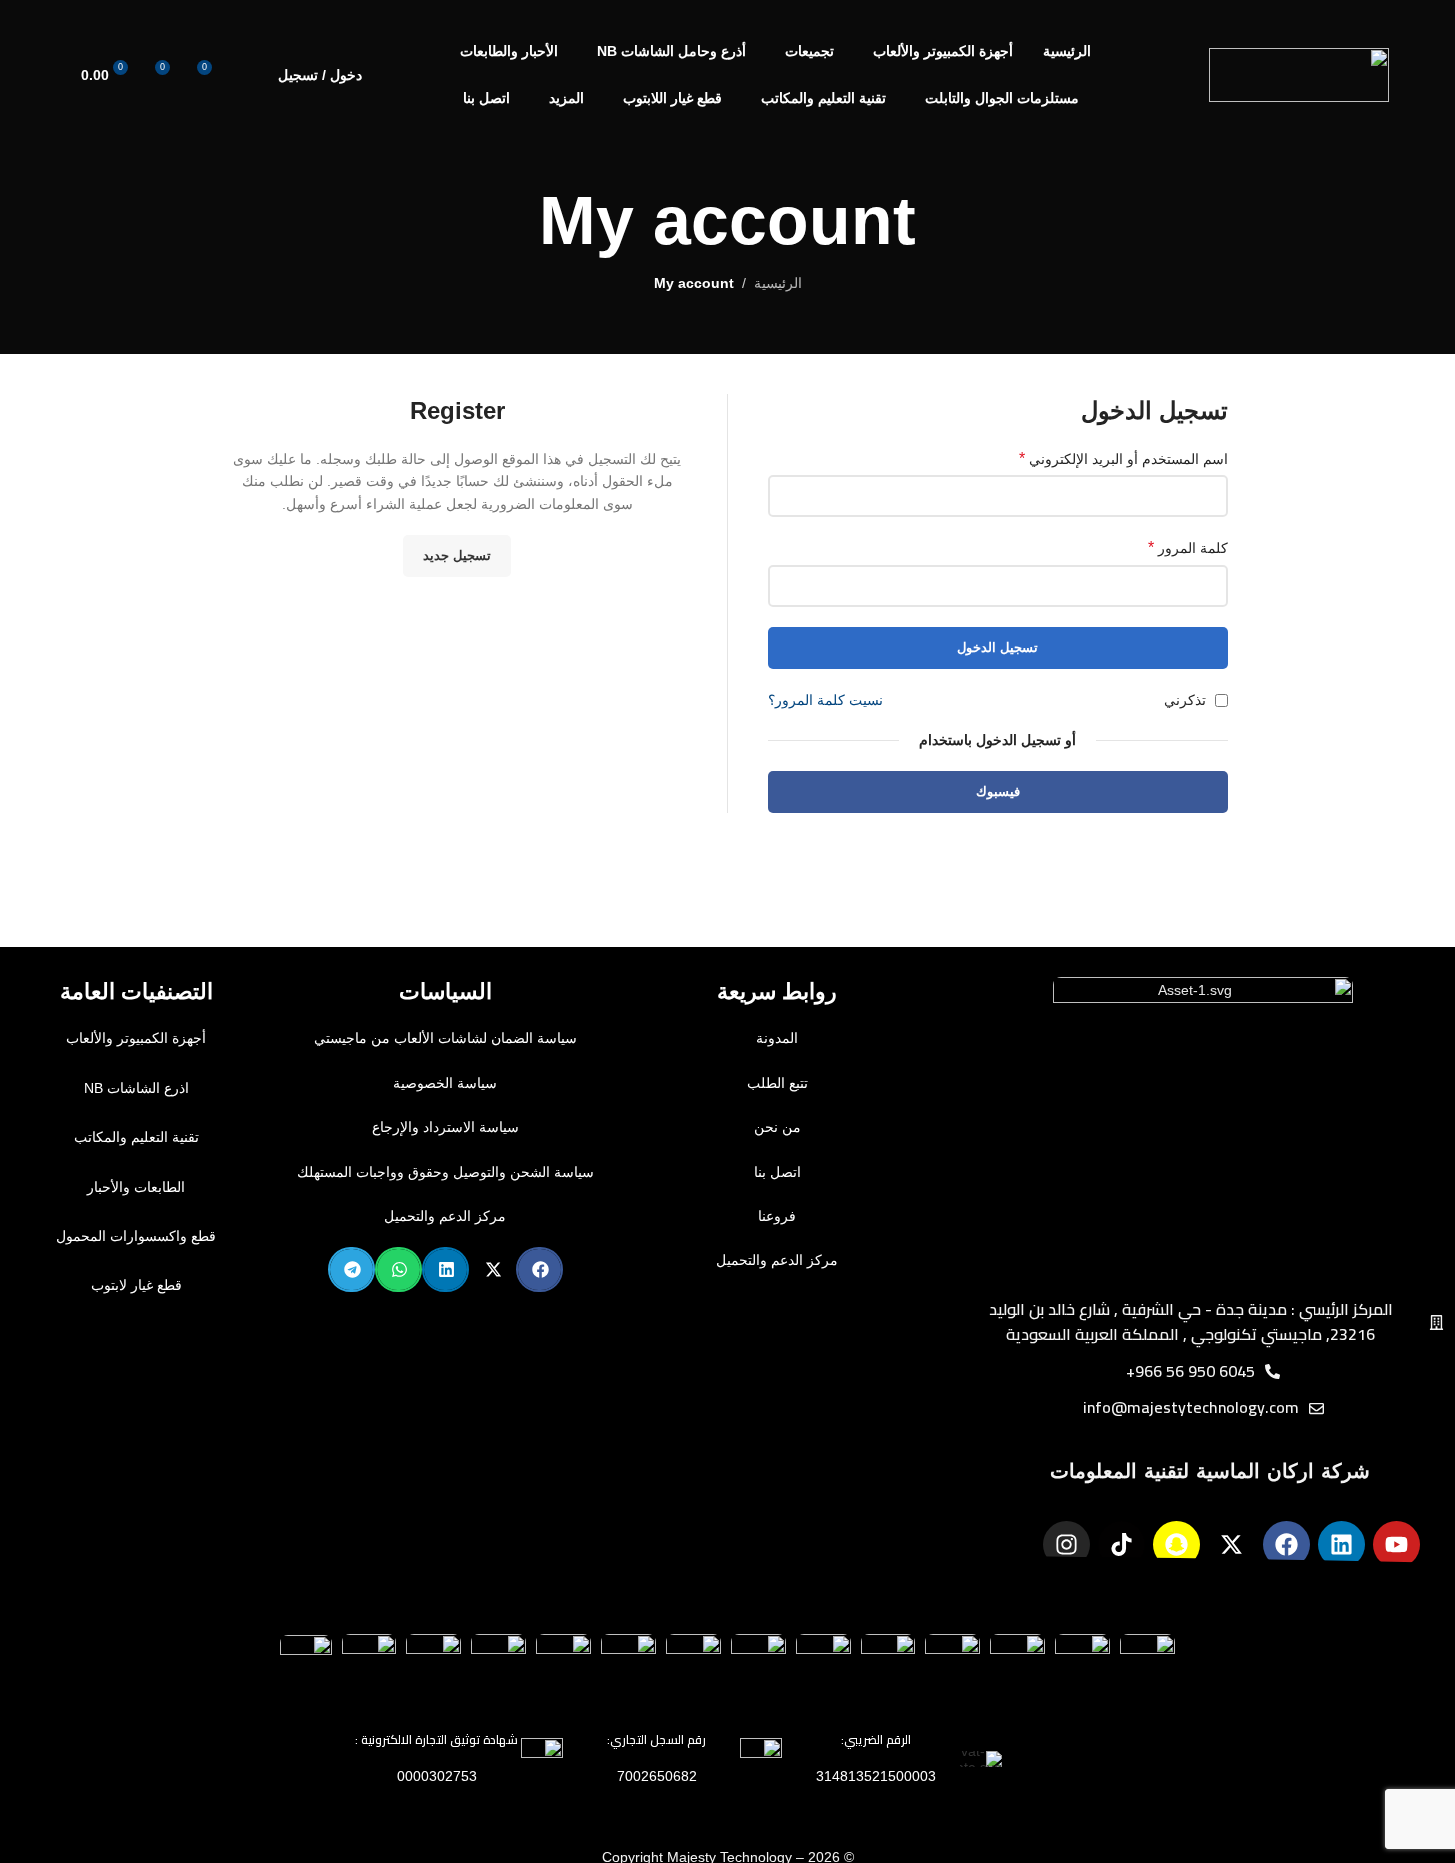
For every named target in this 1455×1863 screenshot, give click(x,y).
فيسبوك (998, 791)
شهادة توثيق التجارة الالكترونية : (436, 1739)
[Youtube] (1396, 1544)
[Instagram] (1066, 1544)
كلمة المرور (1188, 547)
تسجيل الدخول (997, 647)
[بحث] (250, 75)
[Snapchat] (1176, 1544)
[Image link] (1203, 1125)
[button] (539, 1269)
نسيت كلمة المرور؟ (825, 700)
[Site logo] (1299, 74)
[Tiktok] (1121, 1544)
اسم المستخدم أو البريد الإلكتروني (1123, 458)
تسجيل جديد (457, 555)
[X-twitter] (1231, 1544)
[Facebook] (1286, 1544)
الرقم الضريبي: (876, 1739)
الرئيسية (778, 283)
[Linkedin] (1341, 1544)
